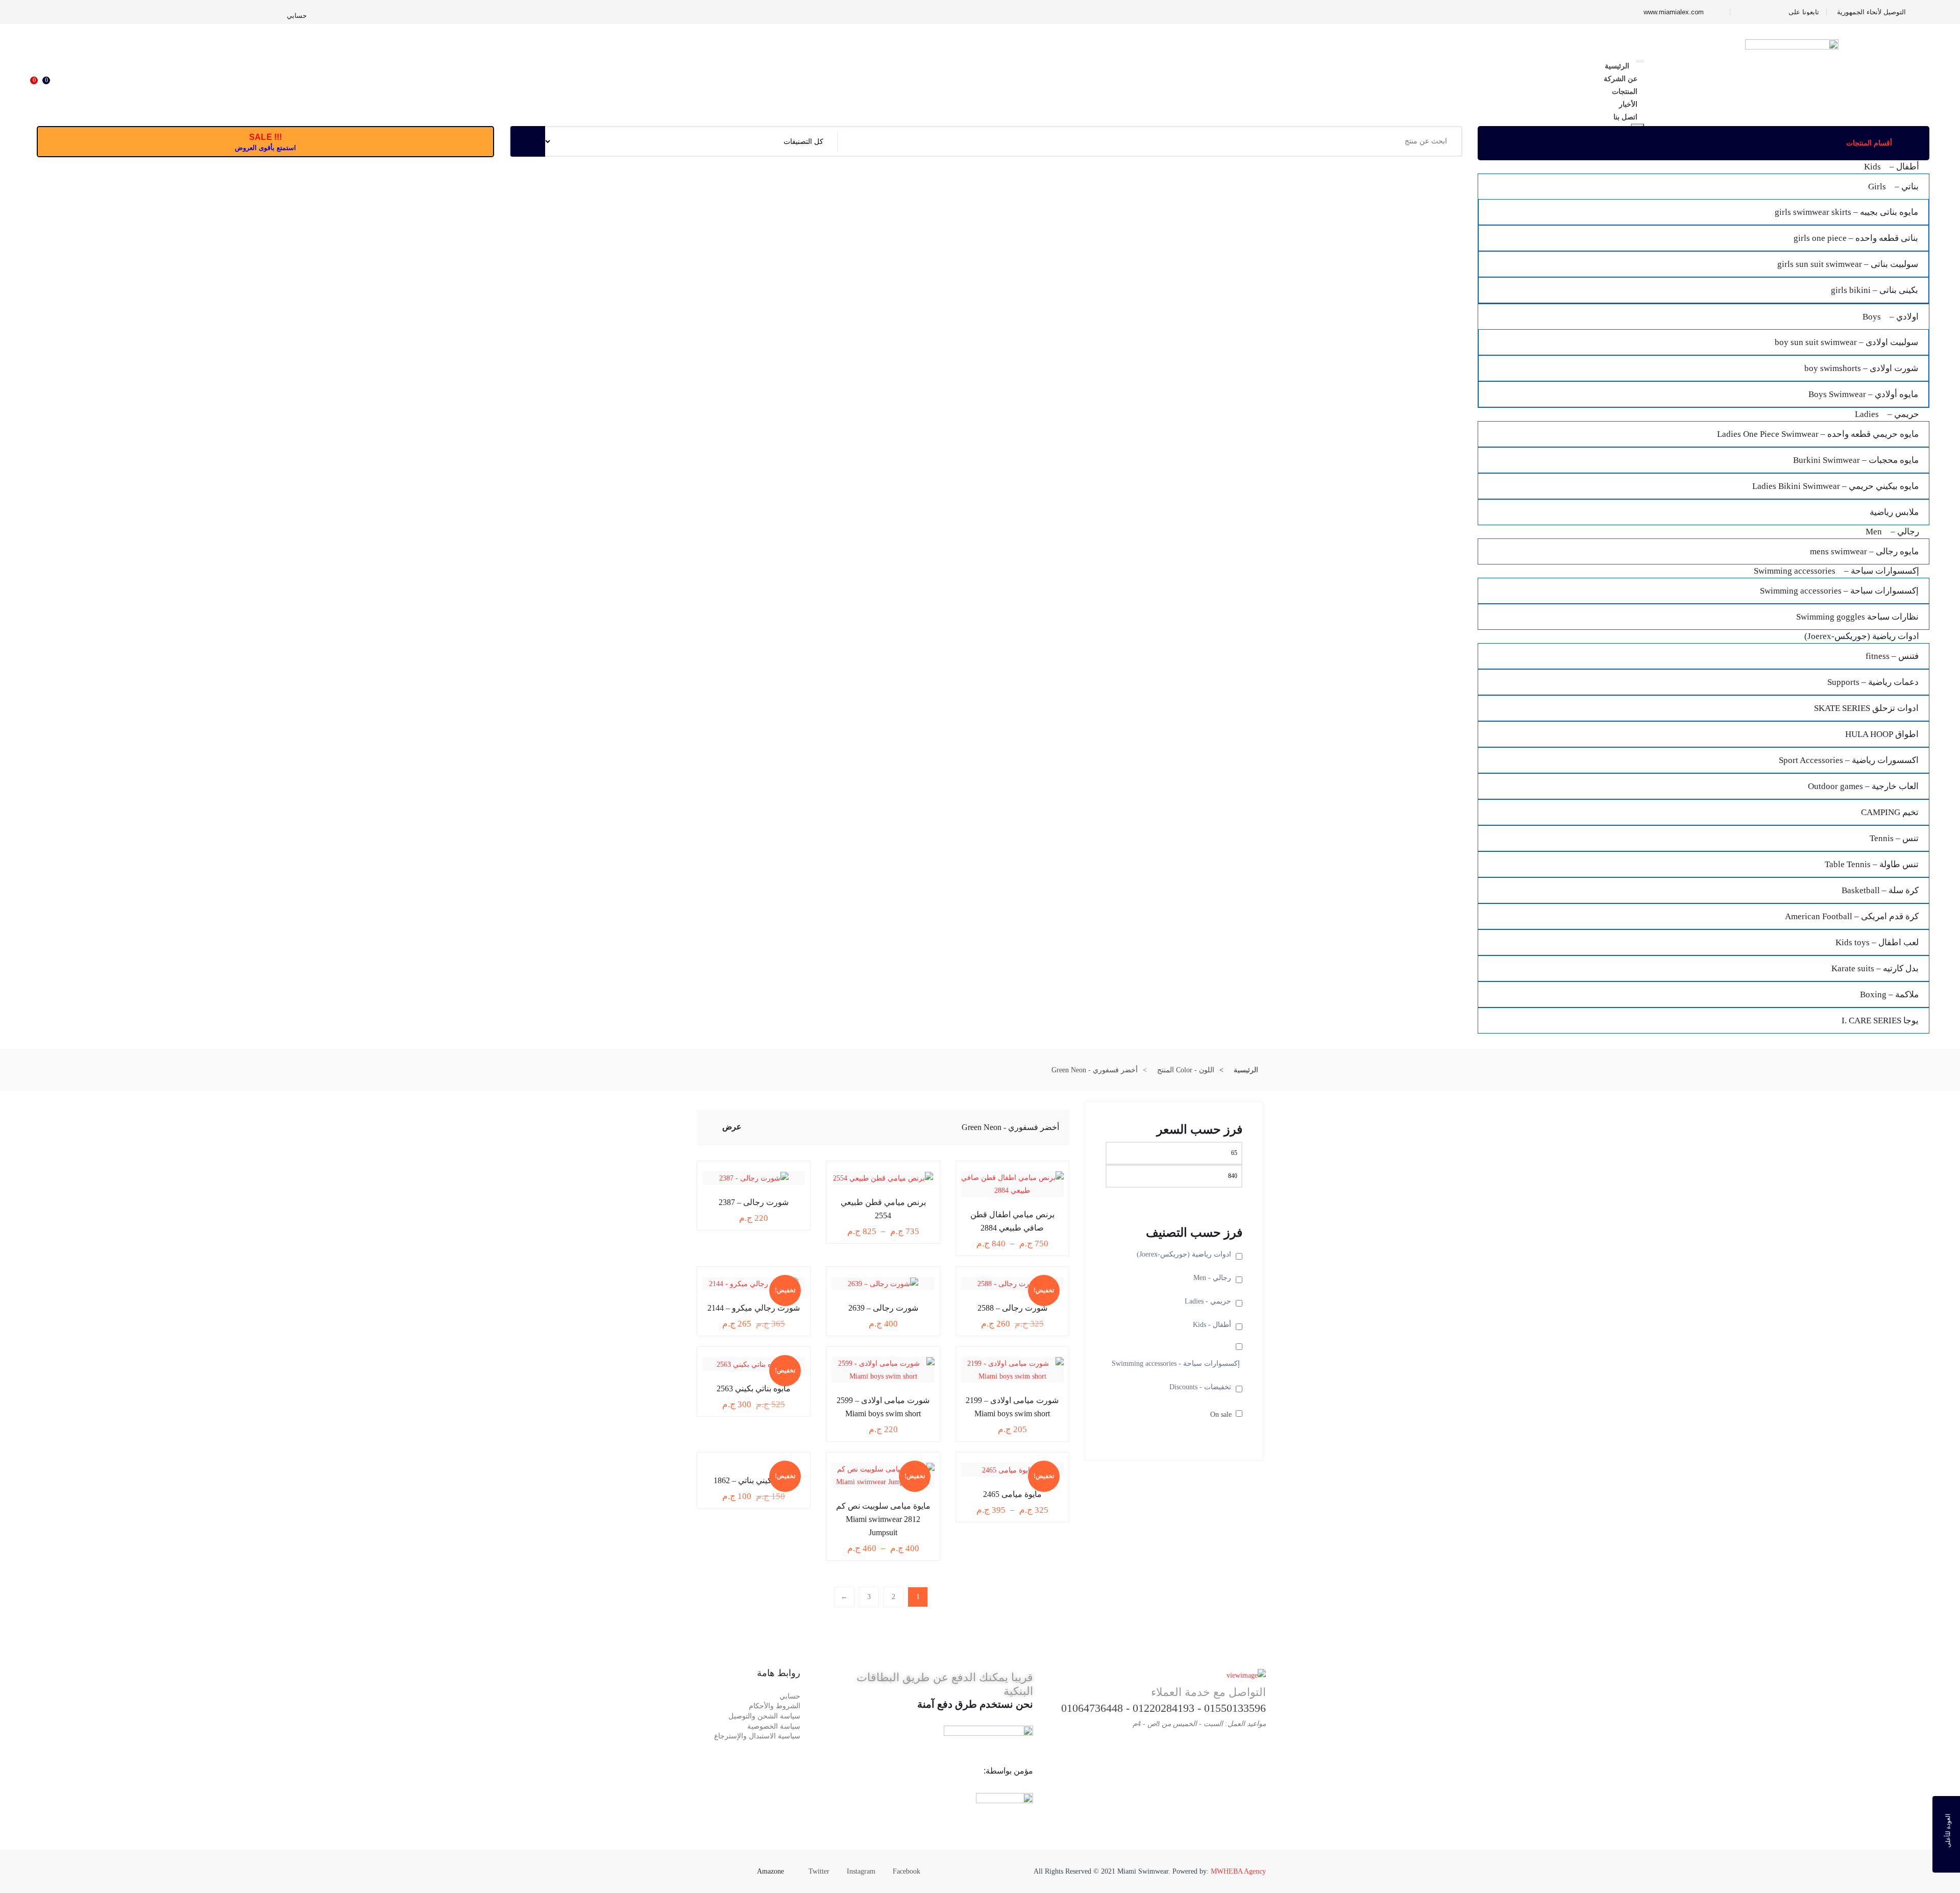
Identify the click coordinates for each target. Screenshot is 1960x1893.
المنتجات (1625, 91)
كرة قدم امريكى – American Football (1852, 916)
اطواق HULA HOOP (1882, 734)
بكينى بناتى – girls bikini (1875, 290)
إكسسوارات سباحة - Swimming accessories (1176, 1363)
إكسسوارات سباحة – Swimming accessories (1836, 571)
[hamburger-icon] (1640, 61)
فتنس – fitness (1892, 656)
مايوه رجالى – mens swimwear (1864, 551)
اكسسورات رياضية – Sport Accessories (1849, 760)
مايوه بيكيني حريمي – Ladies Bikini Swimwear (1835, 486)
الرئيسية (1617, 66)
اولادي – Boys (1891, 317)
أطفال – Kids (1892, 167)
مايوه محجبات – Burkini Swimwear (1856, 460)
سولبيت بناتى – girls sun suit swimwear (1848, 264)
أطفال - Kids (1212, 1325)
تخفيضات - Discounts (1200, 1387)
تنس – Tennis (1894, 838)
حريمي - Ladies (1208, 1301)
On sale (1221, 1415)
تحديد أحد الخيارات (1020, 1213)
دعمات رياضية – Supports (1873, 682)
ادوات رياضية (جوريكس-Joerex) (1862, 636)
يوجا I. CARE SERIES (1880, 1021)
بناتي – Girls (1893, 187)
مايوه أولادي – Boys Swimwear (1863, 394)
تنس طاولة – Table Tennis (1872, 864)
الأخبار (1628, 104)
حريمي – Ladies (1887, 414)
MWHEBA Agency (1238, 1871)
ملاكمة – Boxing (1889, 994)
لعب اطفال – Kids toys (1877, 942)
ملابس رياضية (1894, 512)
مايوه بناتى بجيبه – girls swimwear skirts (1846, 212)
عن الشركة (1621, 79)
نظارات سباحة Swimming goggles (1857, 617)
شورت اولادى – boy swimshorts (1861, 368)
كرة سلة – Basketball (1880, 890)
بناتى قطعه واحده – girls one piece (1856, 238)
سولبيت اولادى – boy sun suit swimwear (1846, 342)
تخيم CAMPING (1890, 812)
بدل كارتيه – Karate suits (1875, 968)
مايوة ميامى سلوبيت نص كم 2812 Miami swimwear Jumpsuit (883, 1519)
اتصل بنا (1625, 117)
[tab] (715, 1129)
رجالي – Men (1892, 532)
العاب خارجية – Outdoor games (1863, 786)
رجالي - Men (1212, 1278)
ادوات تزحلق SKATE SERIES (1866, 708)
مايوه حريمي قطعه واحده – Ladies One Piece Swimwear (1818, 434)
